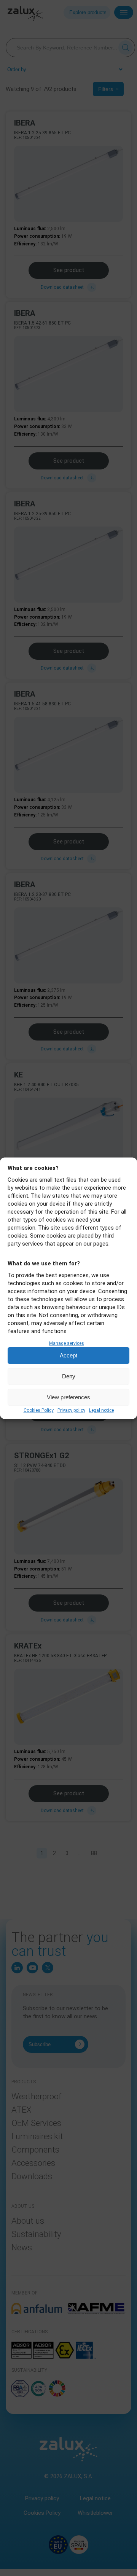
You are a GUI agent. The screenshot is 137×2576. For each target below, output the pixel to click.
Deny (69, 1376)
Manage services (67, 1343)
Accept (68, 1355)
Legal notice (101, 1410)
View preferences (68, 1397)
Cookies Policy (39, 1410)
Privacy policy (71, 1410)
